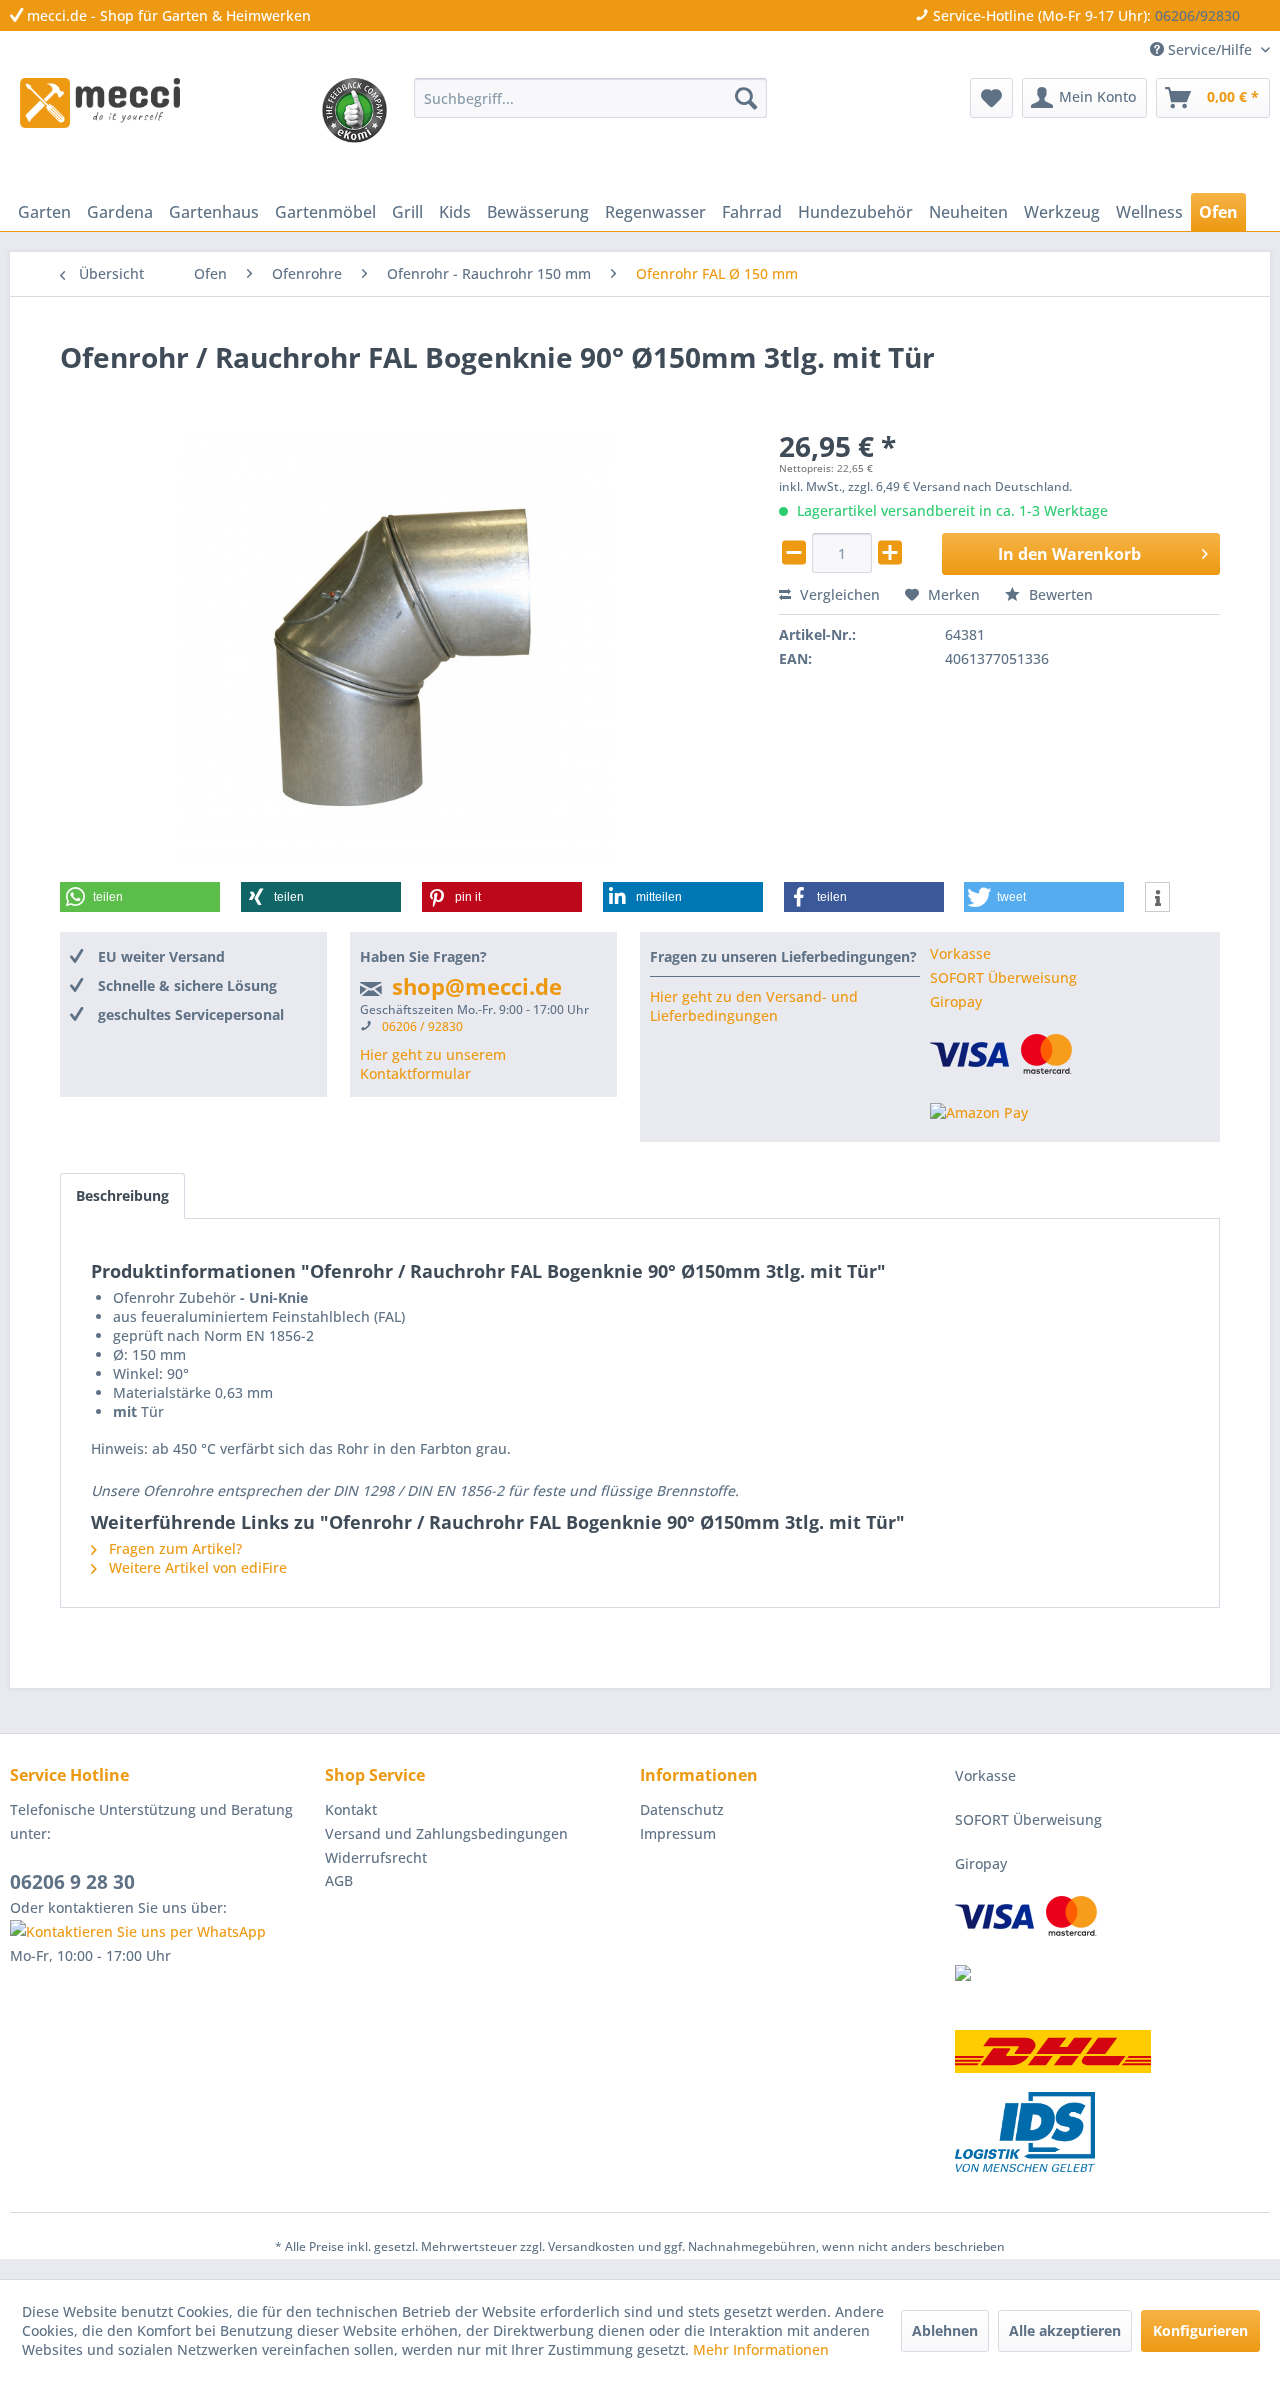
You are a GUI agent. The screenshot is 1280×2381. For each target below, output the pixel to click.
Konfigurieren (1200, 2330)
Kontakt (351, 1809)
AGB (339, 1880)
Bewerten (1059, 594)
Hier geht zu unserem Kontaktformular (433, 1064)
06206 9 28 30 (72, 1882)
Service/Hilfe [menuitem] (1210, 49)
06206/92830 (1197, 15)
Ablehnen (945, 2330)
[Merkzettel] (991, 98)
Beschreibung (122, 1195)
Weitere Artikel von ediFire (196, 1567)
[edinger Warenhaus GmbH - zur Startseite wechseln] (100, 103)
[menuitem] (590, 98)
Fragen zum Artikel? (173, 1548)
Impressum (678, 1833)
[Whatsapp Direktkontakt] (162, 1932)
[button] (140, 897)
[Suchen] (746, 98)
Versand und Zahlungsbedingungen (446, 1833)
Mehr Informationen (761, 2349)
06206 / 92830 (422, 1026)
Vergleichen (838, 594)
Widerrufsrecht (376, 1857)
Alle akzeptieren (1065, 2330)
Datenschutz (682, 1809)
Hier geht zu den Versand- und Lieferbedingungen (754, 1006)
